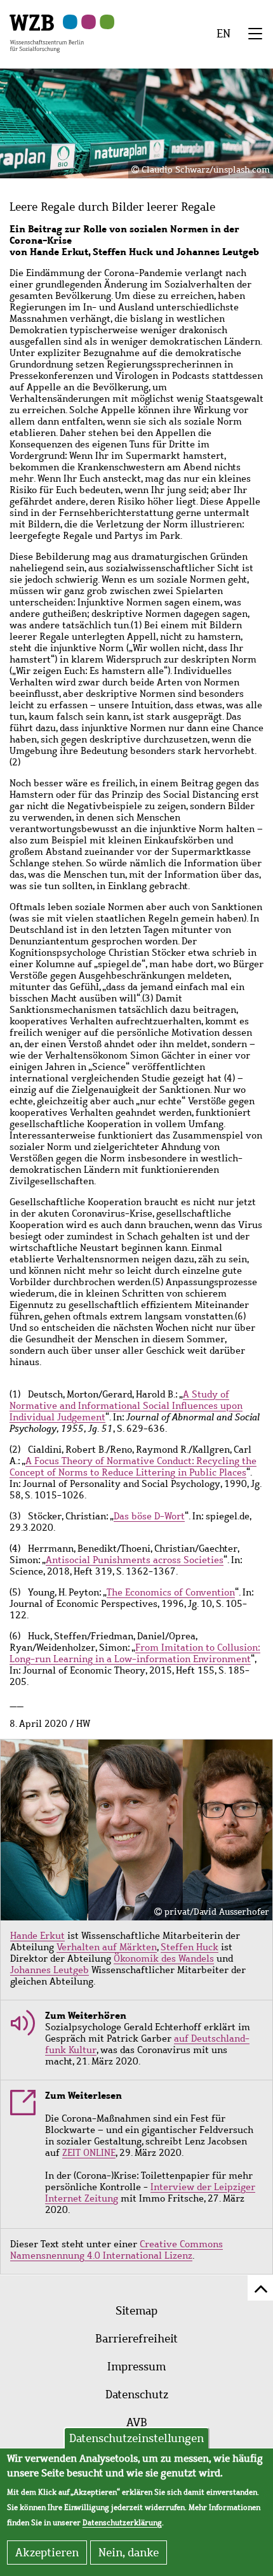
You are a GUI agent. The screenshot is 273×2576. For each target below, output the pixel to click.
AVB (137, 2422)
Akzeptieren (47, 2553)
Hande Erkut (37, 1936)
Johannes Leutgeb (50, 1970)
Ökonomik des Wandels (164, 1958)
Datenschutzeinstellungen (136, 2438)
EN (223, 34)
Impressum (136, 2367)
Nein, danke (129, 2553)
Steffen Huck (190, 1947)
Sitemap (136, 2311)
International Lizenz (148, 2256)
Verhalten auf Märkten (107, 1947)
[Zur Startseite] (47, 32)
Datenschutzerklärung (122, 2523)
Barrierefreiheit (136, 2339)
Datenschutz (137, 2394)
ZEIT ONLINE (89, 2153)
